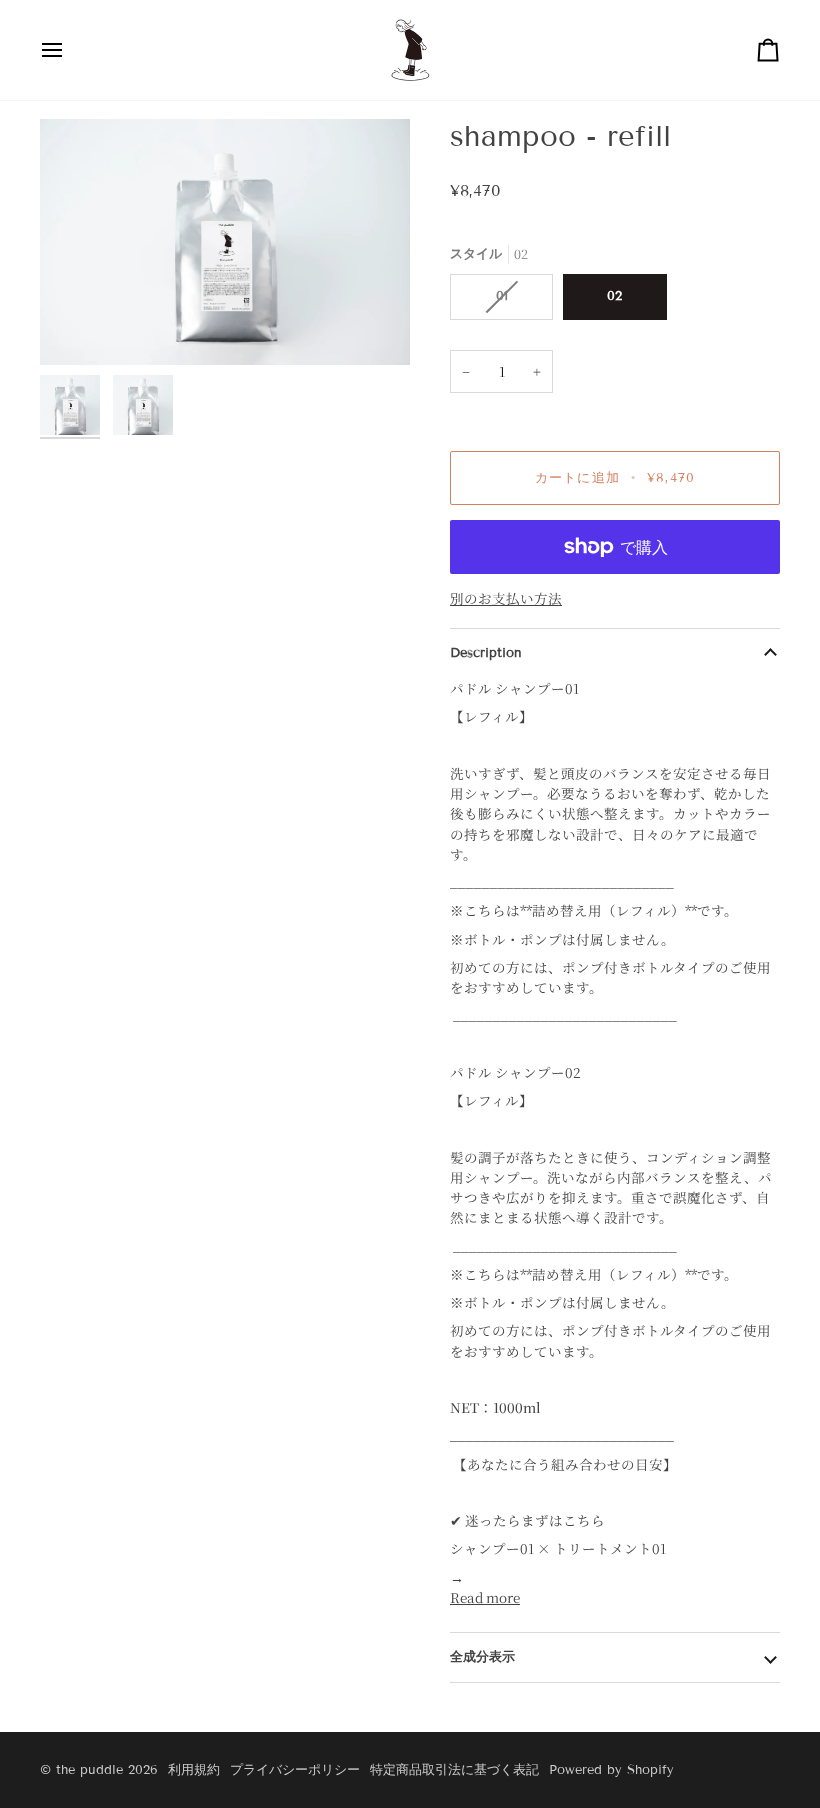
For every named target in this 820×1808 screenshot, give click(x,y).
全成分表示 (482, 1657)
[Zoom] (225, 242)
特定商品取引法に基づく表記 (454, 1770)
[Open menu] (70, 50)
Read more (485, 1597)
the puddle (89, 1770)
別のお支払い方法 (506, 598)
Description (486, 653)
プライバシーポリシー (295, 1770)
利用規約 (194, 1770)
